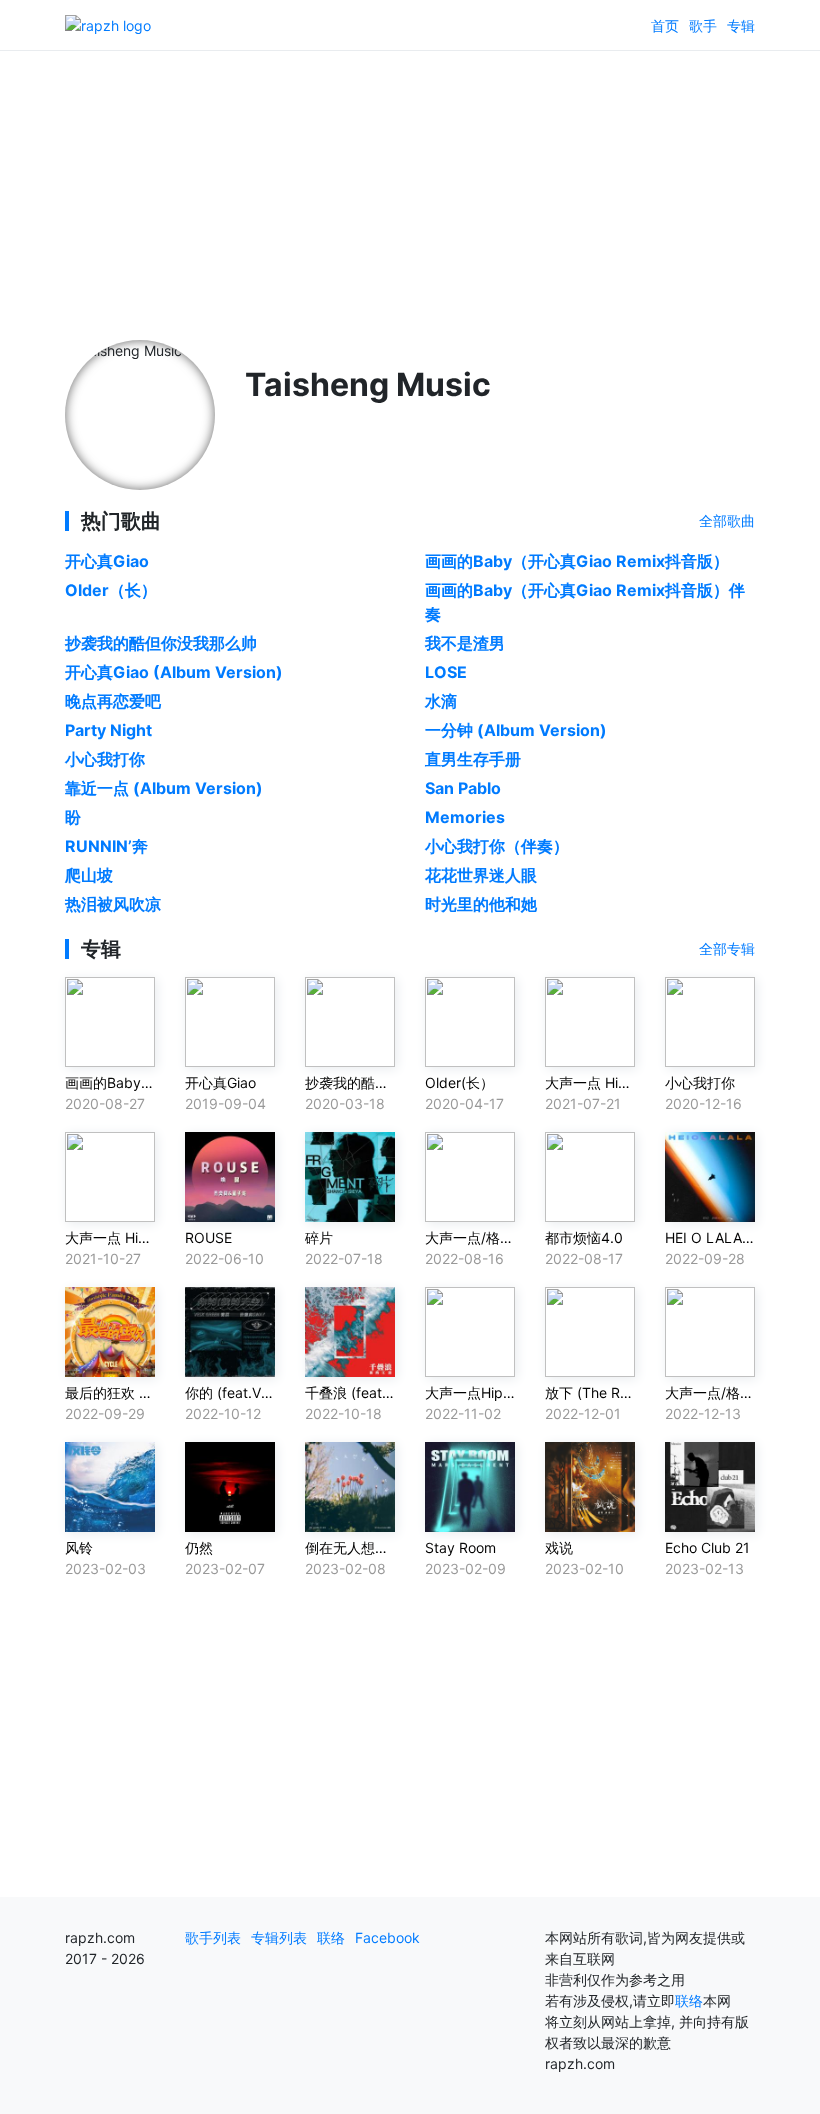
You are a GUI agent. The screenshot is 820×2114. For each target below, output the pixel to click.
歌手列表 (213, 1937)
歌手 (703, 25)
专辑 (741, 25)
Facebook (387, 1937)
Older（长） (111, 590)
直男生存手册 (473, 759)
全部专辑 (727, 948)
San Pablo (463, 788)
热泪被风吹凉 (113, 904)
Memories (465, 817)
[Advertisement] (410, 190)
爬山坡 (89, 875)
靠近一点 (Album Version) (164, 788)
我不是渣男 (465, 643)
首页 (665, 25)
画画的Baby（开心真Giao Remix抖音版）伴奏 (585, 602)
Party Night (108, 730)
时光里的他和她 (481, 904)
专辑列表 (279, 1937)
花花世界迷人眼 (481, 875)
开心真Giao (107, 561)
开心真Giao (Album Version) (174, 672)
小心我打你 (105, 759)
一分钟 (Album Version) (516, 730)
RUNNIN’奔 (106, 846)
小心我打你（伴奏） (497, 846)
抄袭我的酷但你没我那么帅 (161, 643)
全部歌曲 (727, 520)
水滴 (441, 701)
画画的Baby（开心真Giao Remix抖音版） (577, 561)
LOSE (446, 672)
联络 (331, 1937)
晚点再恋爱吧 (113, 701)
